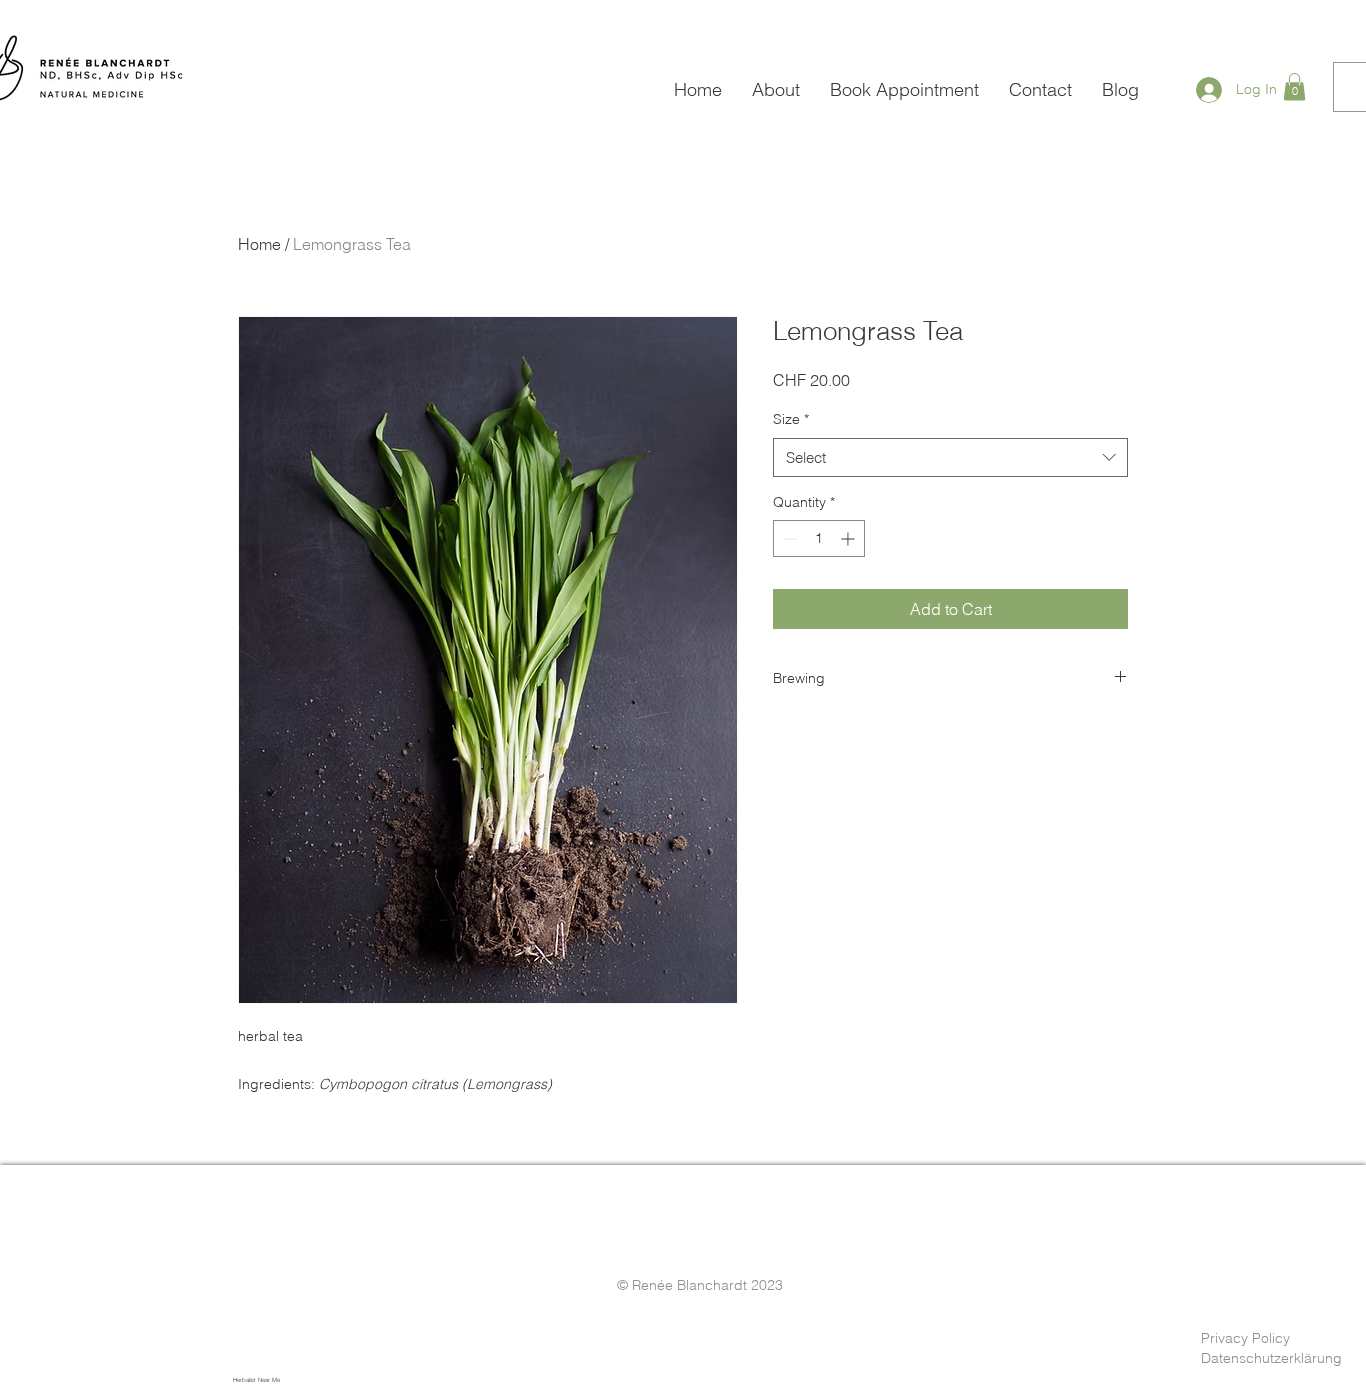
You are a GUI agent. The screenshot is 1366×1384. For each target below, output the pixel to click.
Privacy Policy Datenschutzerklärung (1271, 1348)
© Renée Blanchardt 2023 (700, 1285)
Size (791, 419)
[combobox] (950, 457)
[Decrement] (788, 538)
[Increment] (849, 538)
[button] (1294, 86)
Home (259, 244)
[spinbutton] (819, 538)
